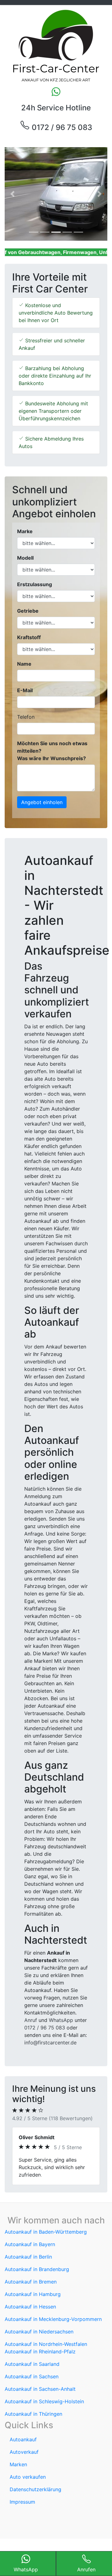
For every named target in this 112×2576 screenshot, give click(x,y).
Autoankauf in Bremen (31, 2282)
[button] (12, 194)
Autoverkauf (24, 2452)
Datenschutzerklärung (35, 2489)
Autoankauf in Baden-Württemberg (46, 2232)
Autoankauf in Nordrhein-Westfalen (46, 2344)
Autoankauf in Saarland (32, 2364)
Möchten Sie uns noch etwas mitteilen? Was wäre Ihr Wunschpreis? (52, 751)
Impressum (22, 2502)
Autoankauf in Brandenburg (37, 2269)
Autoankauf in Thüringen (33, 2414)
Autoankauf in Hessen (30, 2307)
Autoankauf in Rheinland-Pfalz (40, 2352)
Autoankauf (23, 2439)
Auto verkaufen (28, 2477)
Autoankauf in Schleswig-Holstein (44, 2401)
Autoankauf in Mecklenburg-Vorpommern (53, 2319)
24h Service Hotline (56, 108)
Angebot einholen (42, 802)
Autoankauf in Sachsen (32, 2376)
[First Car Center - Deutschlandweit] (56, 46)
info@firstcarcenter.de (50, 2043)
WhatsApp (61, 2020)
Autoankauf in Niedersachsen (39, 2332)
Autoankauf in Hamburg (33, 2294)
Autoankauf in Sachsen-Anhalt (40, 2389)
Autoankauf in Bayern (30, 2244)
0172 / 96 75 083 (61, 127)
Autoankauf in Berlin (28, 2257)
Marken (18, 2464)
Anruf (31, 2020)
